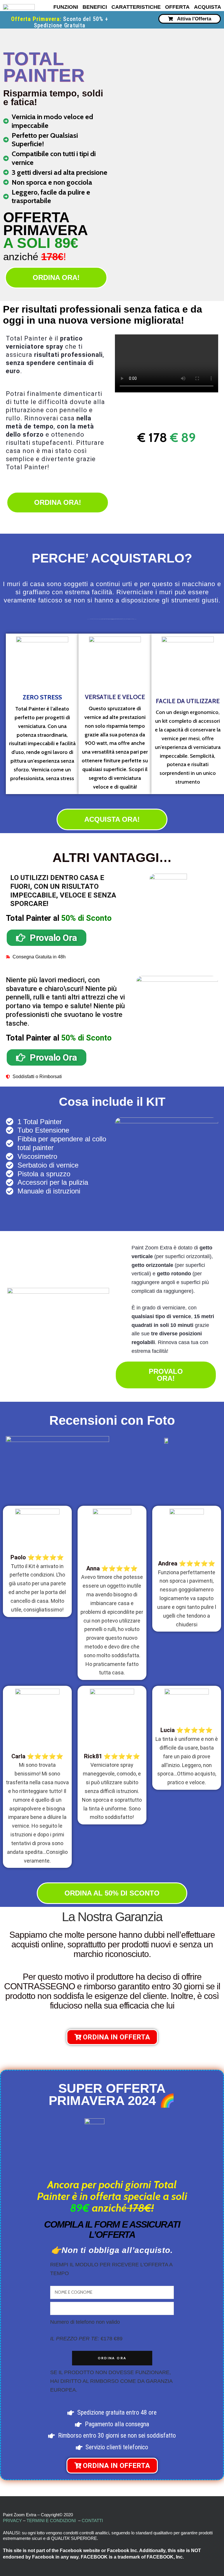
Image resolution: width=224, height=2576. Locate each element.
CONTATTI (92, 2521)
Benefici (95, 7)
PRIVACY (12, 2521)
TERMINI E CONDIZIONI (51, 2521)
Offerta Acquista (193, 7)
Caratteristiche (136, 7)
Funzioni (66, 7)
